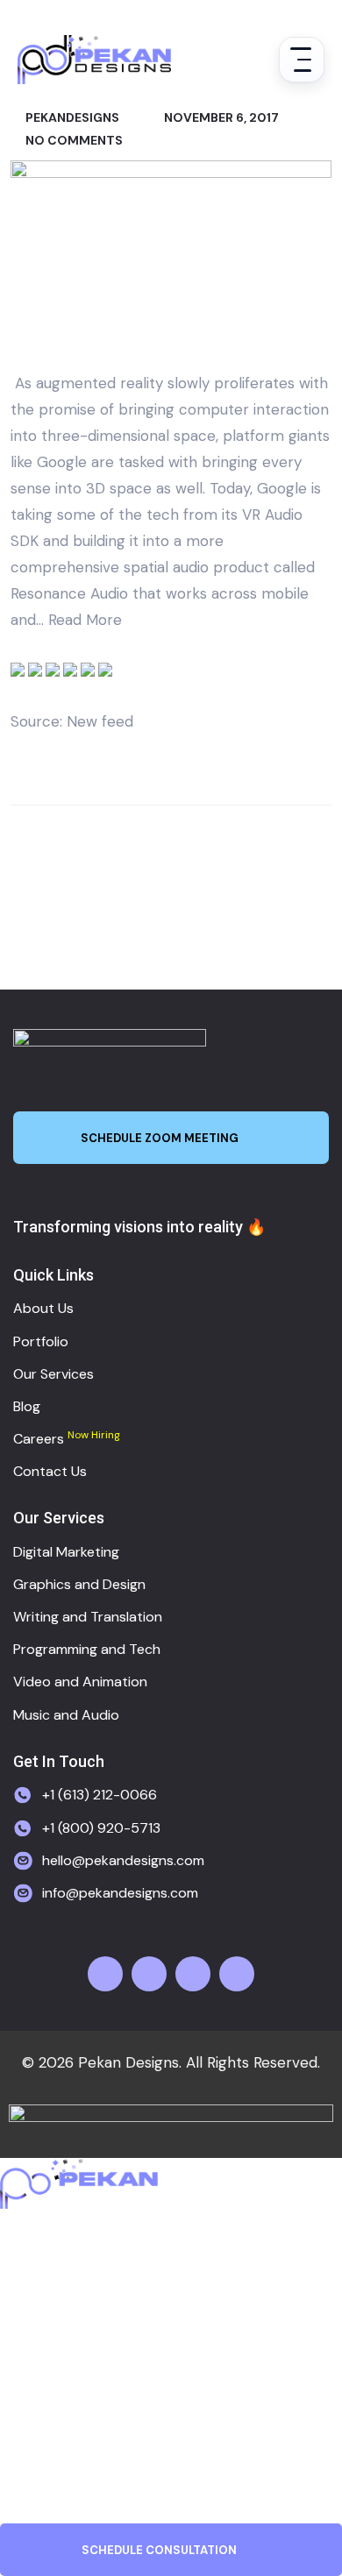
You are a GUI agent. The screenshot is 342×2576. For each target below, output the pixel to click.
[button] (171, 2368)
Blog (20, 2405)
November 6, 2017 (220, 117)
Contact (40, 2478)
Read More (85, 620)
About (30, 2294)
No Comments (73, 140)
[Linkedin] (237, 1974)
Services (40, 2368)
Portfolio (41, 2331)
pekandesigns (71, 117)
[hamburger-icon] (302, 60)
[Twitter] (149, 1974)
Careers (37, 2441)
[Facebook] (105, 1974)
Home (28, 2257)
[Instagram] (193, 1974)
